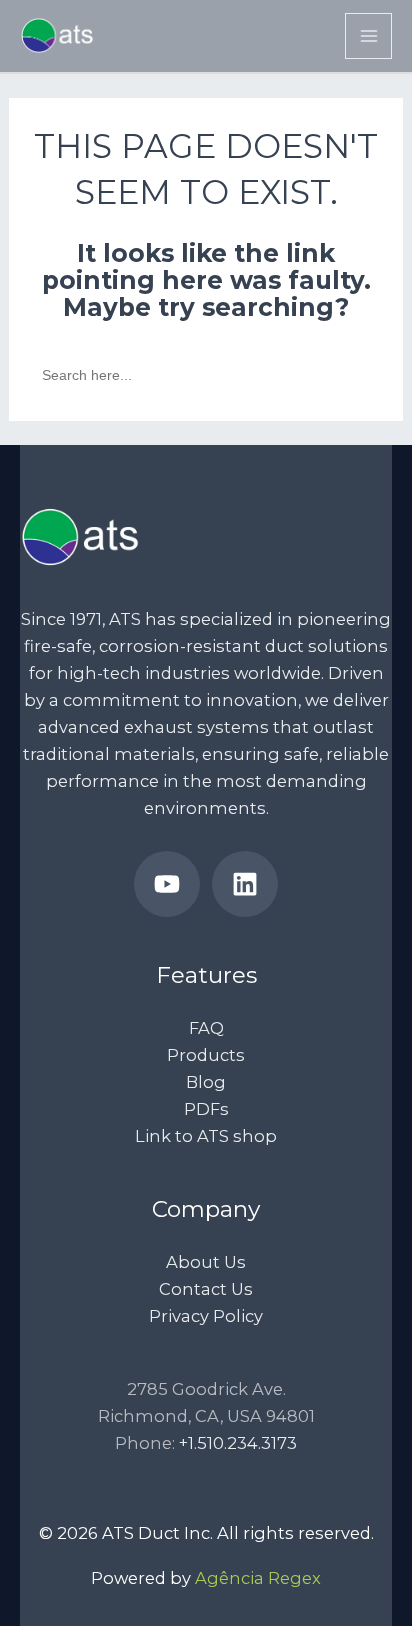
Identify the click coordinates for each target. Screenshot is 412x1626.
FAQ (206, 1028)
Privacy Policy (206, 1316)
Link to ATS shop (206, 1136)
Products (206, 1055)
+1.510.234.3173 (238, 1443)
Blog (206, 1082)
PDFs (206, 1109)
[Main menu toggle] (368, 36)
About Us (206, 1262)
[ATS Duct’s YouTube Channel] (167, 884)
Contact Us (206, 1289)
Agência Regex (258, 1578)
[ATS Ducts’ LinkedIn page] (245, 884)
